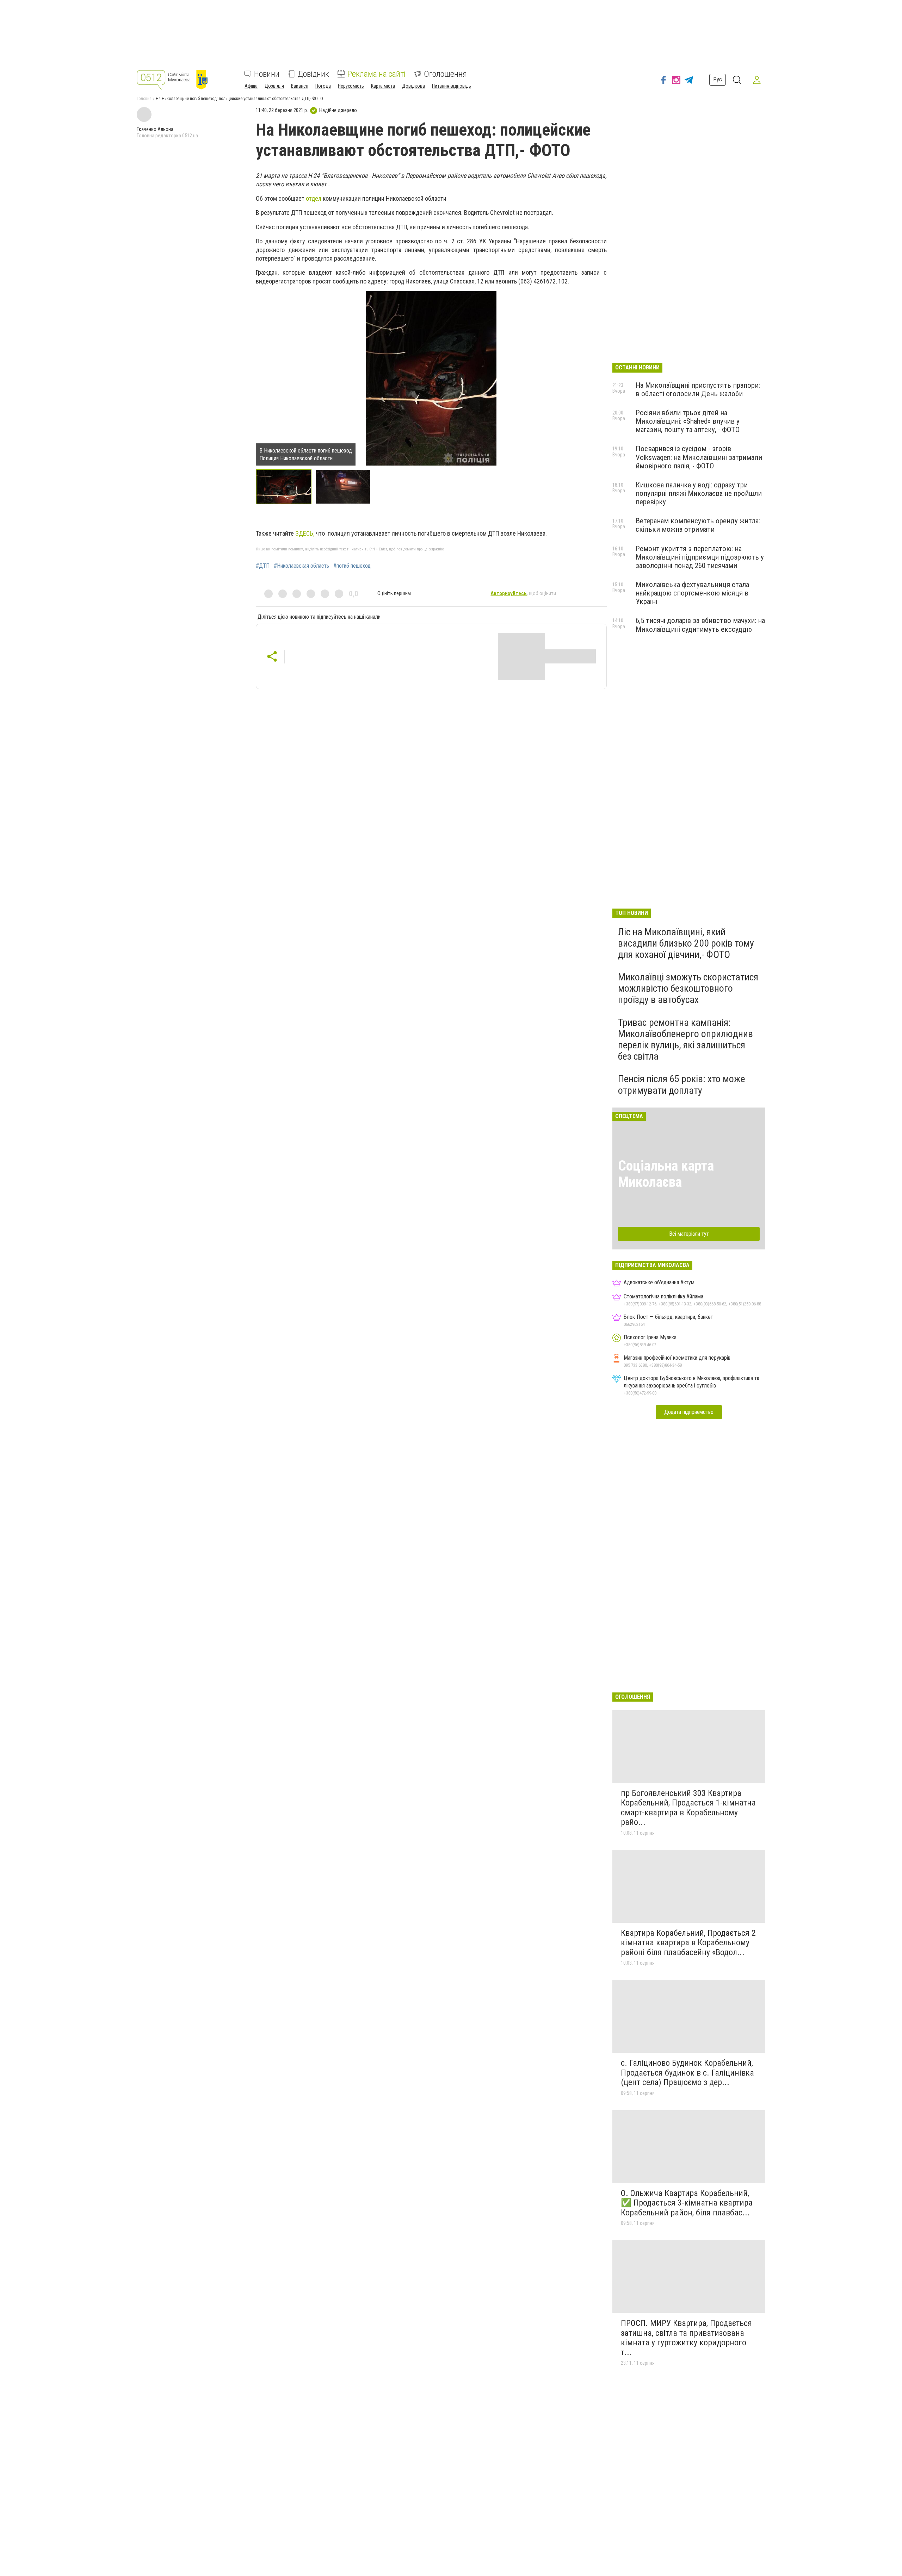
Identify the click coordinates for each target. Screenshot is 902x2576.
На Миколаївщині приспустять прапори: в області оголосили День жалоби (698, 389)
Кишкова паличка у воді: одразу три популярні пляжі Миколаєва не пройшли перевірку (699, 493)
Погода (323, 86)
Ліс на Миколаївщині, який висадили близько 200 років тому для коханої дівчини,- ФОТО (686, 943)
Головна (144, 99)
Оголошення (445, 74)
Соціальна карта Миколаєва (666, 1174)
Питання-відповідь (452, 86)
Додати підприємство (689, 1412)
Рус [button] (718, 79)
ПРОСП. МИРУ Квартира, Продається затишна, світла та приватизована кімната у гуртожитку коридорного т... (686, 2338)
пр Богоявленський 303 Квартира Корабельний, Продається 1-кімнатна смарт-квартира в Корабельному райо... (688, 1808)
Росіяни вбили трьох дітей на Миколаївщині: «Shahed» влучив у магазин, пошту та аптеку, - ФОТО (688, 421)
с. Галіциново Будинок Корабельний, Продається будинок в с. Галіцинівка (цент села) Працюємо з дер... (687, 2073)
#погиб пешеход (352, 566)
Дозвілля (274, 86)
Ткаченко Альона (155, 129)
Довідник (313, 74)
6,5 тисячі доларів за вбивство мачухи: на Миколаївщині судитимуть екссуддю (700, 625)
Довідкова (413, 86)
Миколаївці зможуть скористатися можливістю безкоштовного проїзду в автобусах (688, 988)
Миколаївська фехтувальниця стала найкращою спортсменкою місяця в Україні (692, 593)
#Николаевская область (301, 566)
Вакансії (300, 86)
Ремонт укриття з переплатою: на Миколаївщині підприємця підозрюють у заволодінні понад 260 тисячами (700, 557)
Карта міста (383, 86)
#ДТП (263, 566)
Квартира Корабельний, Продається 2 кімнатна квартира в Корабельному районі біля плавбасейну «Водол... (688, 1943)
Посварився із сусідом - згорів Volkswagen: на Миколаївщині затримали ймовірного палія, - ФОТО (699, 457)
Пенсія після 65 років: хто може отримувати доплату (682, 1084)
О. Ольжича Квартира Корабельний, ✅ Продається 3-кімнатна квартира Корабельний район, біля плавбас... (687, 2203)
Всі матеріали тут (689, 1234)
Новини (267, 74)
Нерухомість (351, 86)
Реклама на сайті (376, 74)
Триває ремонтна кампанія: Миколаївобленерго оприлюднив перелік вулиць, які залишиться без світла (685, 1040)
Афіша (251, 86)
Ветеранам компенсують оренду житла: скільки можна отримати (698, 525)
